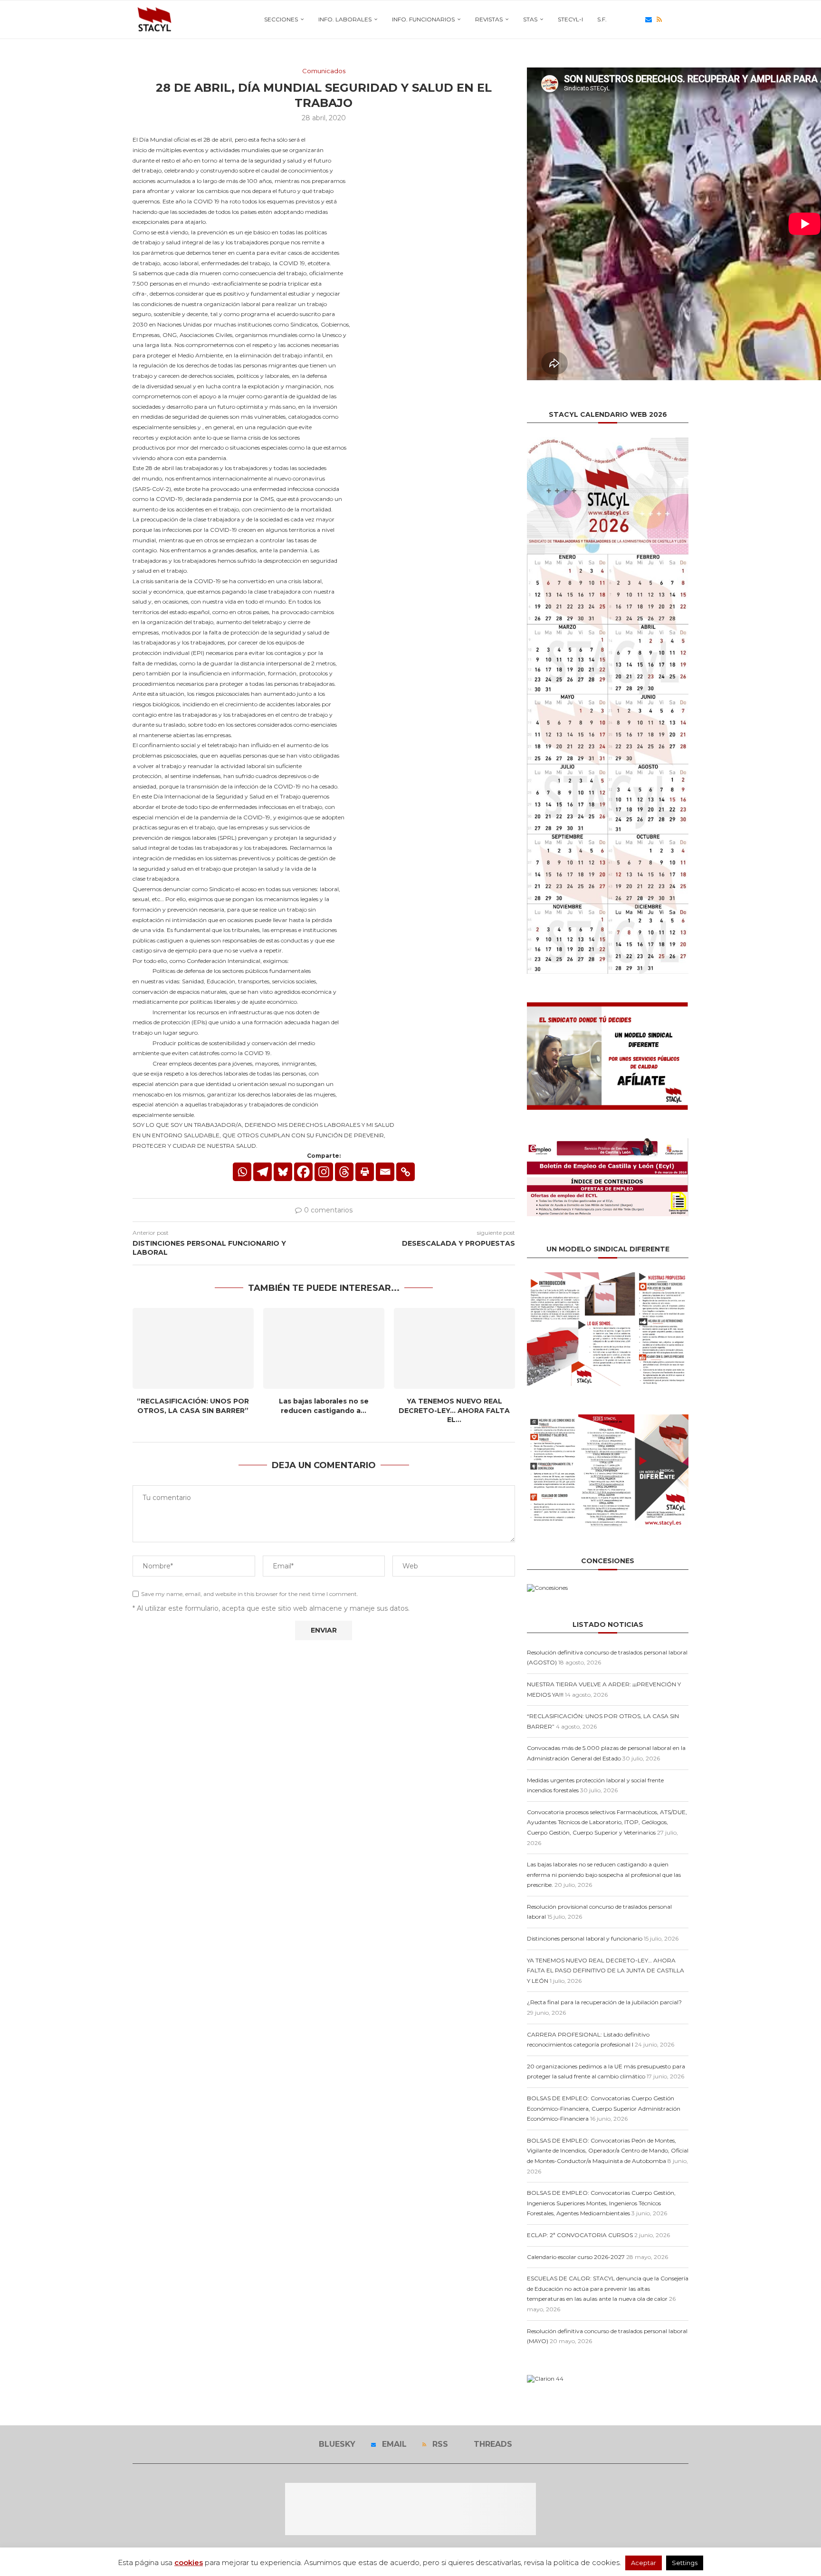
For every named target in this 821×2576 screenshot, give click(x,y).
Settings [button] (685, 2563)
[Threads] (669, 19)
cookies (189, 2562)
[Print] (365, 1172)
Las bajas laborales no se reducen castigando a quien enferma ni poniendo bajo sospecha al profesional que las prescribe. (604, 1874)
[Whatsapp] (242, 1172)
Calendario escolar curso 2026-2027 (576, 2257)
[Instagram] (324, 1172)
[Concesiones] (547, 1588)
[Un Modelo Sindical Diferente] (608, 1276)
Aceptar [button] (644, 2563)
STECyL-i (570, 19)
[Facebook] (303, 1172)
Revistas (489, 19)
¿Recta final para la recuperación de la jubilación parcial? (604, 2002)
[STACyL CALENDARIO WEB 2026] (608, 706)
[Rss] (659, 19)
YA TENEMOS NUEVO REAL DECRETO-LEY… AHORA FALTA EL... (454, 1410)
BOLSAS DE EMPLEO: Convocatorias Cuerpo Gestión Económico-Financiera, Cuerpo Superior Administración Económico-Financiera (604, 2108)
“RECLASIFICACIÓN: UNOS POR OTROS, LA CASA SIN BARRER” (193, 1406)
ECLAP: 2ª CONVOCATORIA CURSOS (580, 2235)
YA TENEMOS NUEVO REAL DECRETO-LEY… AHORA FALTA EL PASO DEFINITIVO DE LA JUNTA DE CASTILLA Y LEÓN (606, 1970)
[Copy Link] (406, 1172)
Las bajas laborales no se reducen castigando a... (324, 1406)
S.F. (602, 19)
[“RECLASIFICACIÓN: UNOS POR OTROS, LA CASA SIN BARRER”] (193, 1348)
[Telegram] (263, 1172)
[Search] (684, 19)
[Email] (649, 19)
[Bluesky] (638, 19)
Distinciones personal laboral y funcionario (585, 1938)
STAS (530, 19)
